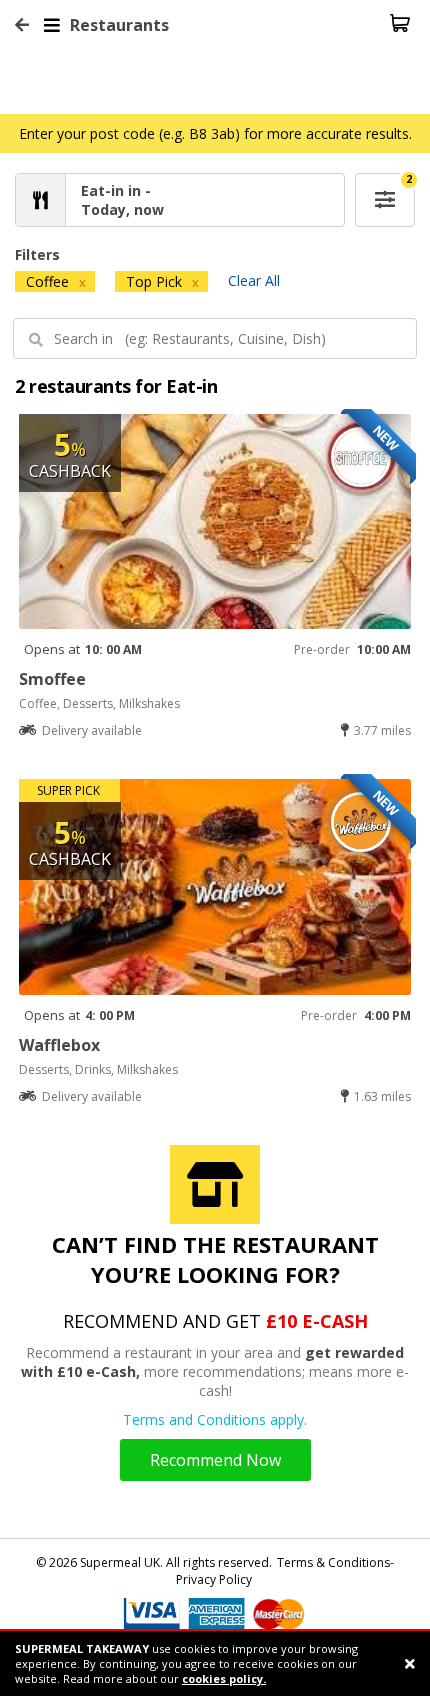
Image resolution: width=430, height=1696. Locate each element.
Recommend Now (215, 1460)
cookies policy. (224, 1678)
